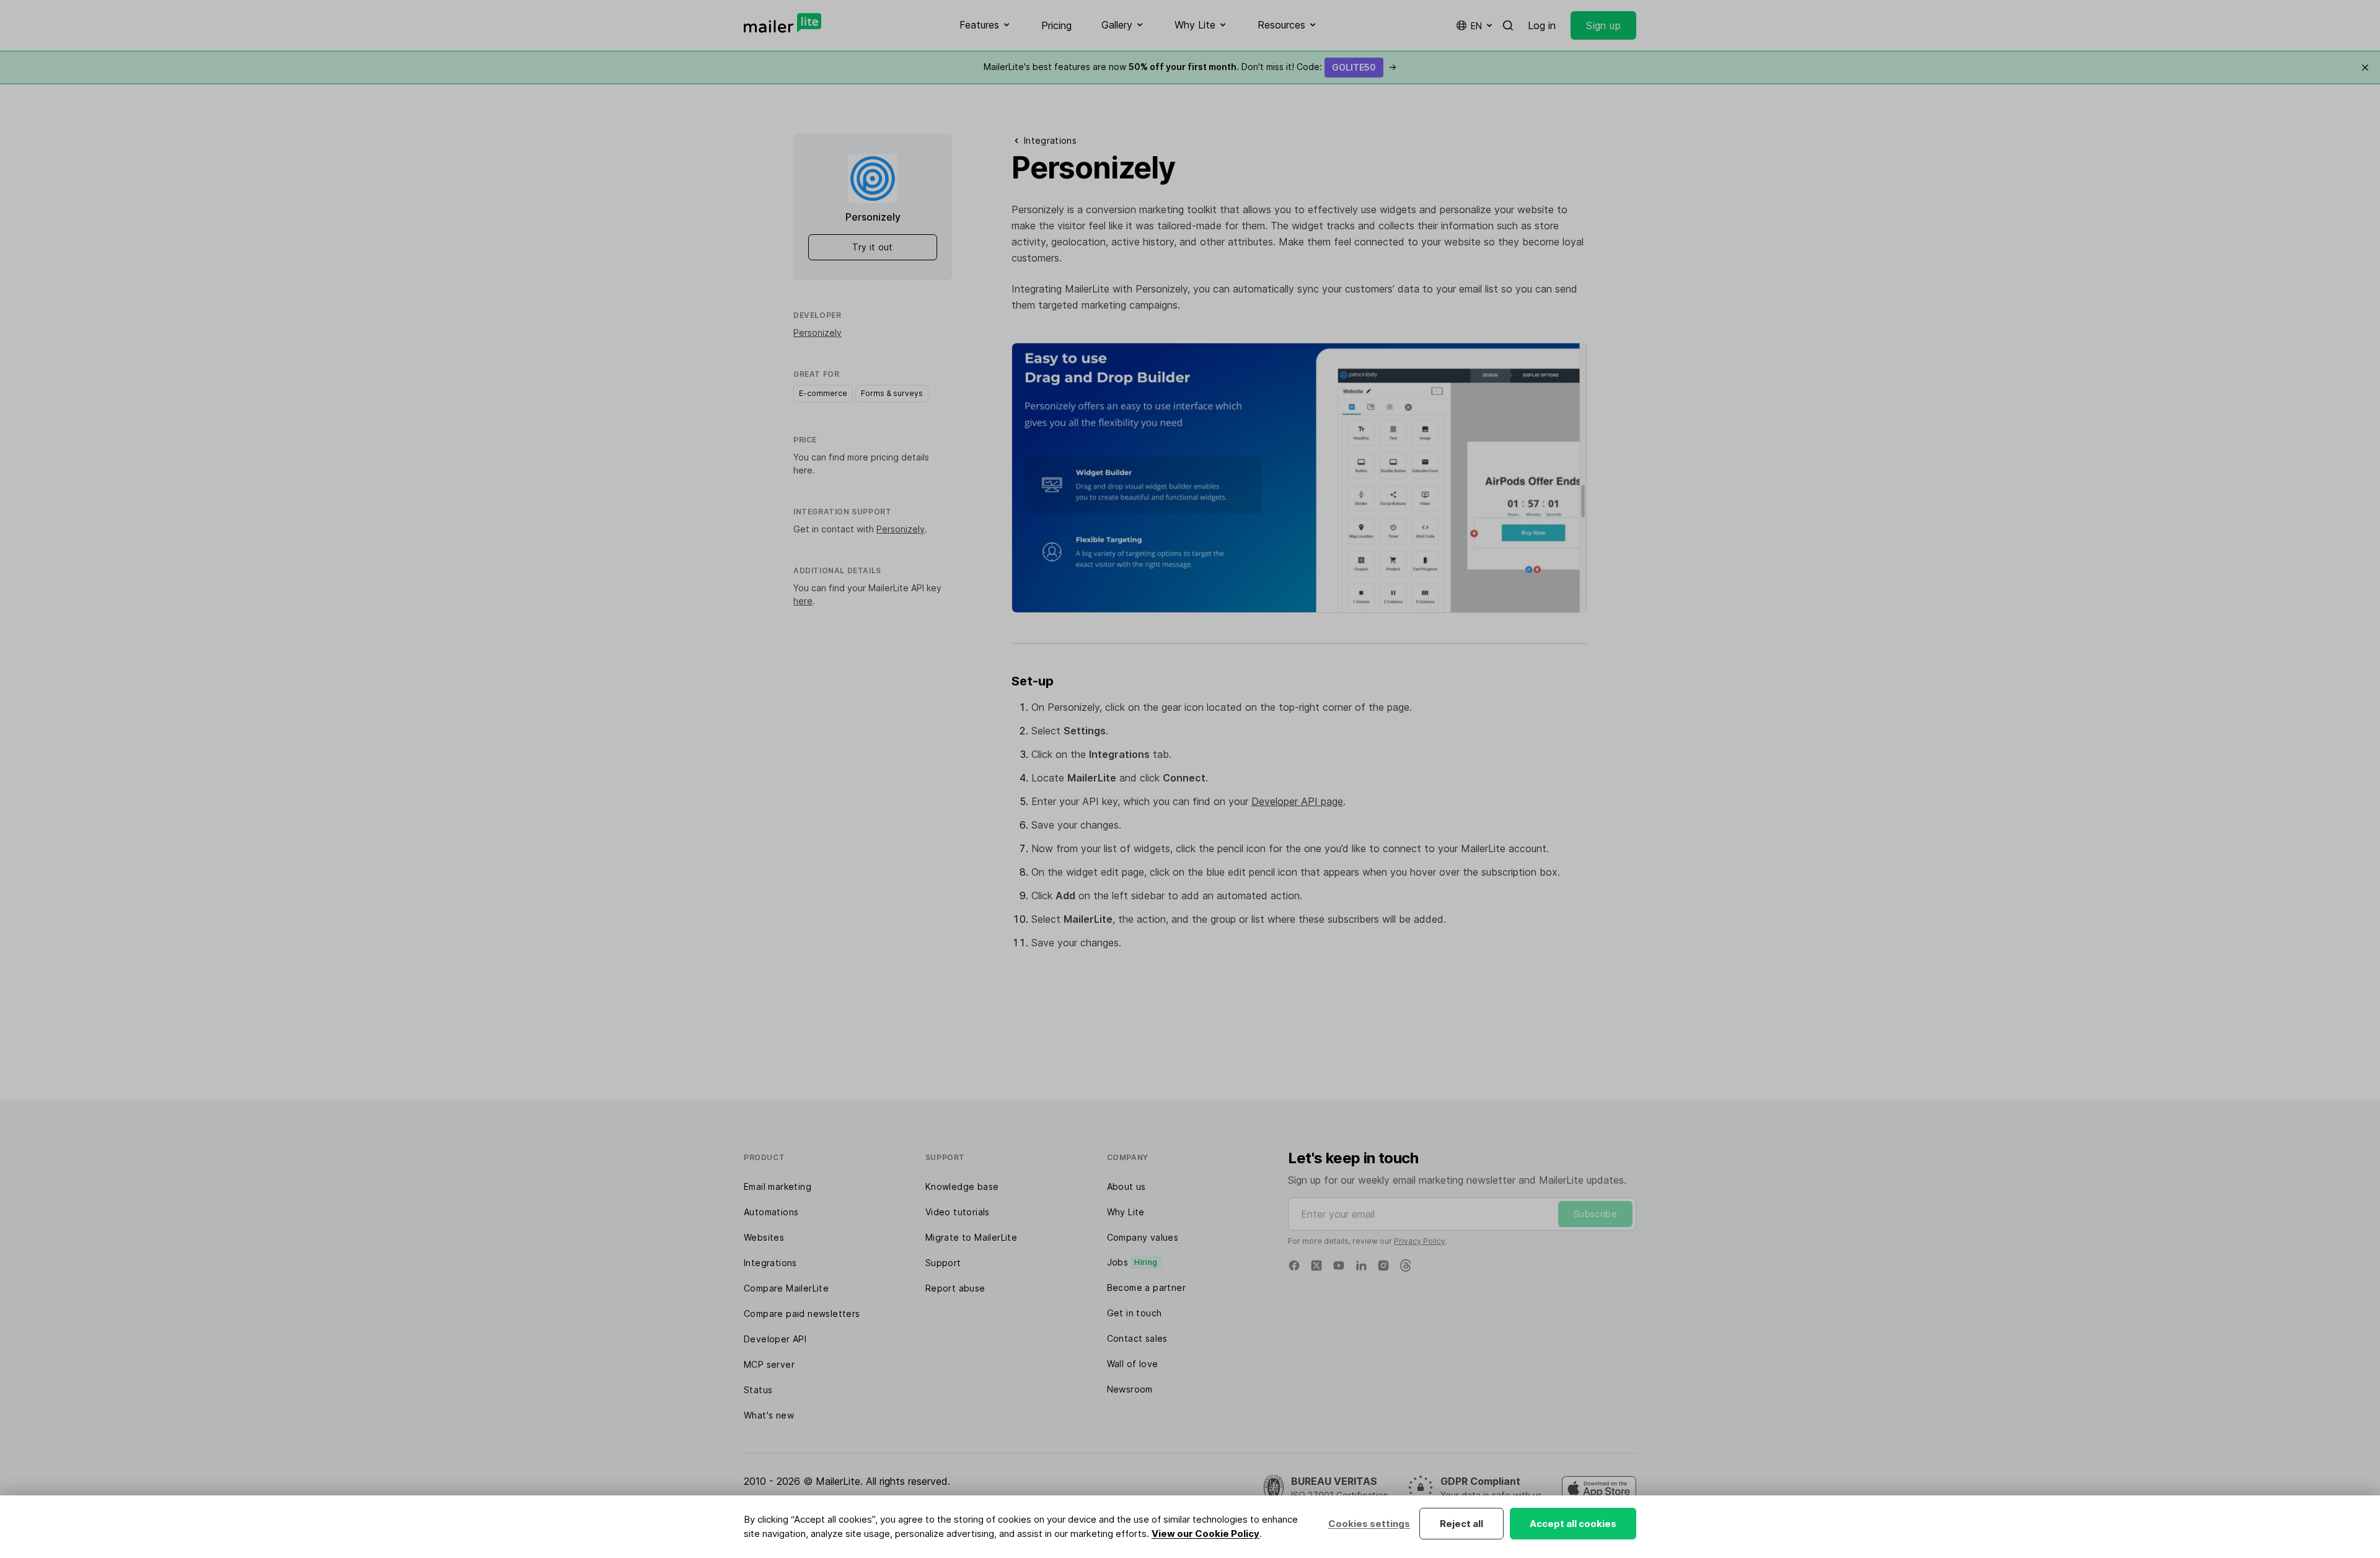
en (1476, 26)
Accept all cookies (1573, 1524)
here (803, 470)
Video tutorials (958, 1212)
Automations (771, 1212)
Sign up (1603, 25)
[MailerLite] (782, 23)
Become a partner (1146, 1287)
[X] (1316, 1265)
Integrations (770, 1263)
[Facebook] (1294, 1265)
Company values (1143, 1237)
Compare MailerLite (786, 1288)
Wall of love (1133, 1364)
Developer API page (1297, 801)
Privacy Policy (1420, 1241)
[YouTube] (1339, 1265)
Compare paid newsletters (802, 1314)
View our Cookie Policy (1205, 1534)
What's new (769, 1415)
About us (1126, 1186)
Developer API (775, 1339)
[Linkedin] (1361, 1265)
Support (943, 1263)
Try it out (873, 247)
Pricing (1056, 25)
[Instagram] (1383, 1265)
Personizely (818, 332)
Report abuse (955, 1288)
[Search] (1508, 25)
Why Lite (1126, 1212)
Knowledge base (962, 1186)
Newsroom (1130, 1389)
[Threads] (1406, 1265)
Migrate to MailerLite (971, 1237)
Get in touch (1135, 1313)
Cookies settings (1369, 1524)
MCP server (769, 1364)
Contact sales (1137, 1338)
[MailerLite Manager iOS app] (1599, 1489)
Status (758, 1390)
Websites (764, 1237)
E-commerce (823, 393)
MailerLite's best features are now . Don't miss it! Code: (1190, 67)
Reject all (1461, 1524)
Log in (1542, 25)
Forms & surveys (892, 393)
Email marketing (778, 1186)
